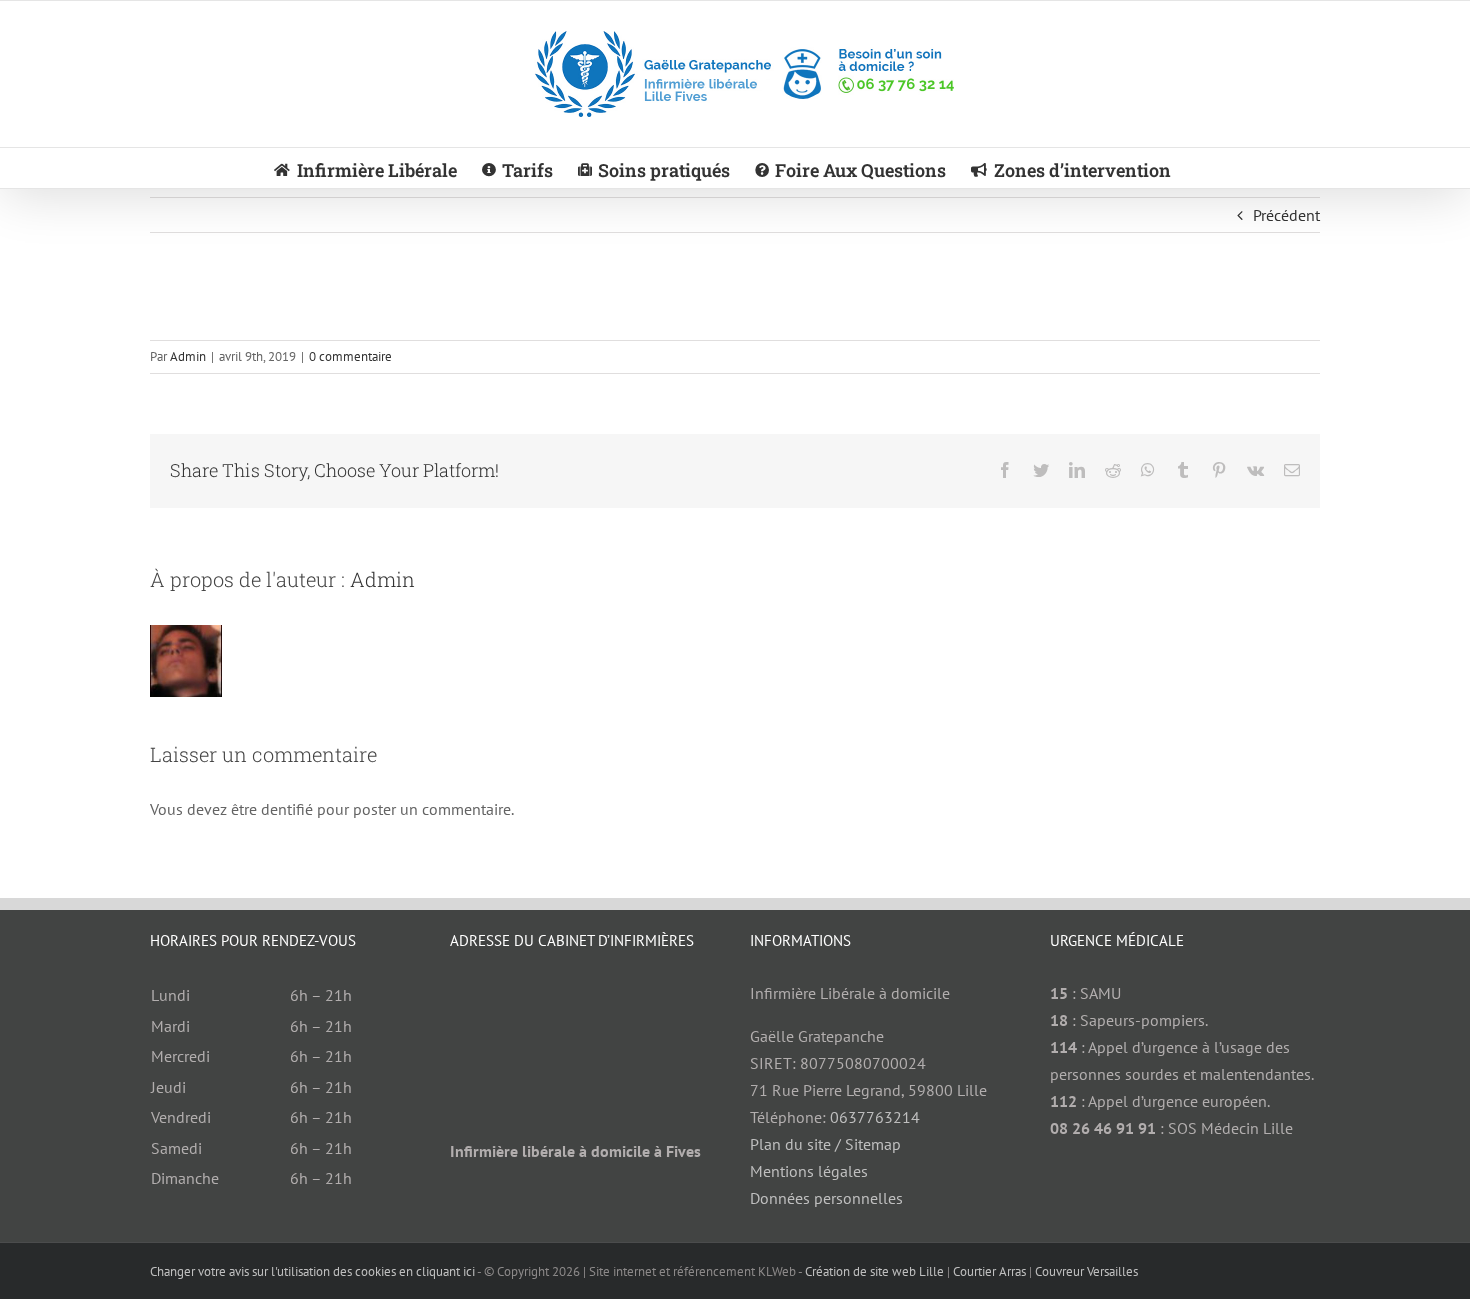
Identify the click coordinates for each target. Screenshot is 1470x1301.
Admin (188, 356)
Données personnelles (826, 1198)
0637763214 (875, 1117)
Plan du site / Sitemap (825, 1144)
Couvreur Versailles (1086, 1271)
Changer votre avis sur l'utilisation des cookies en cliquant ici (312, 1271)
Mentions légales (809, 1171)
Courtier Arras (989, 1271)
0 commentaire (350, 356)
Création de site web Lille (874, 1271)
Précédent (1286, 215)
